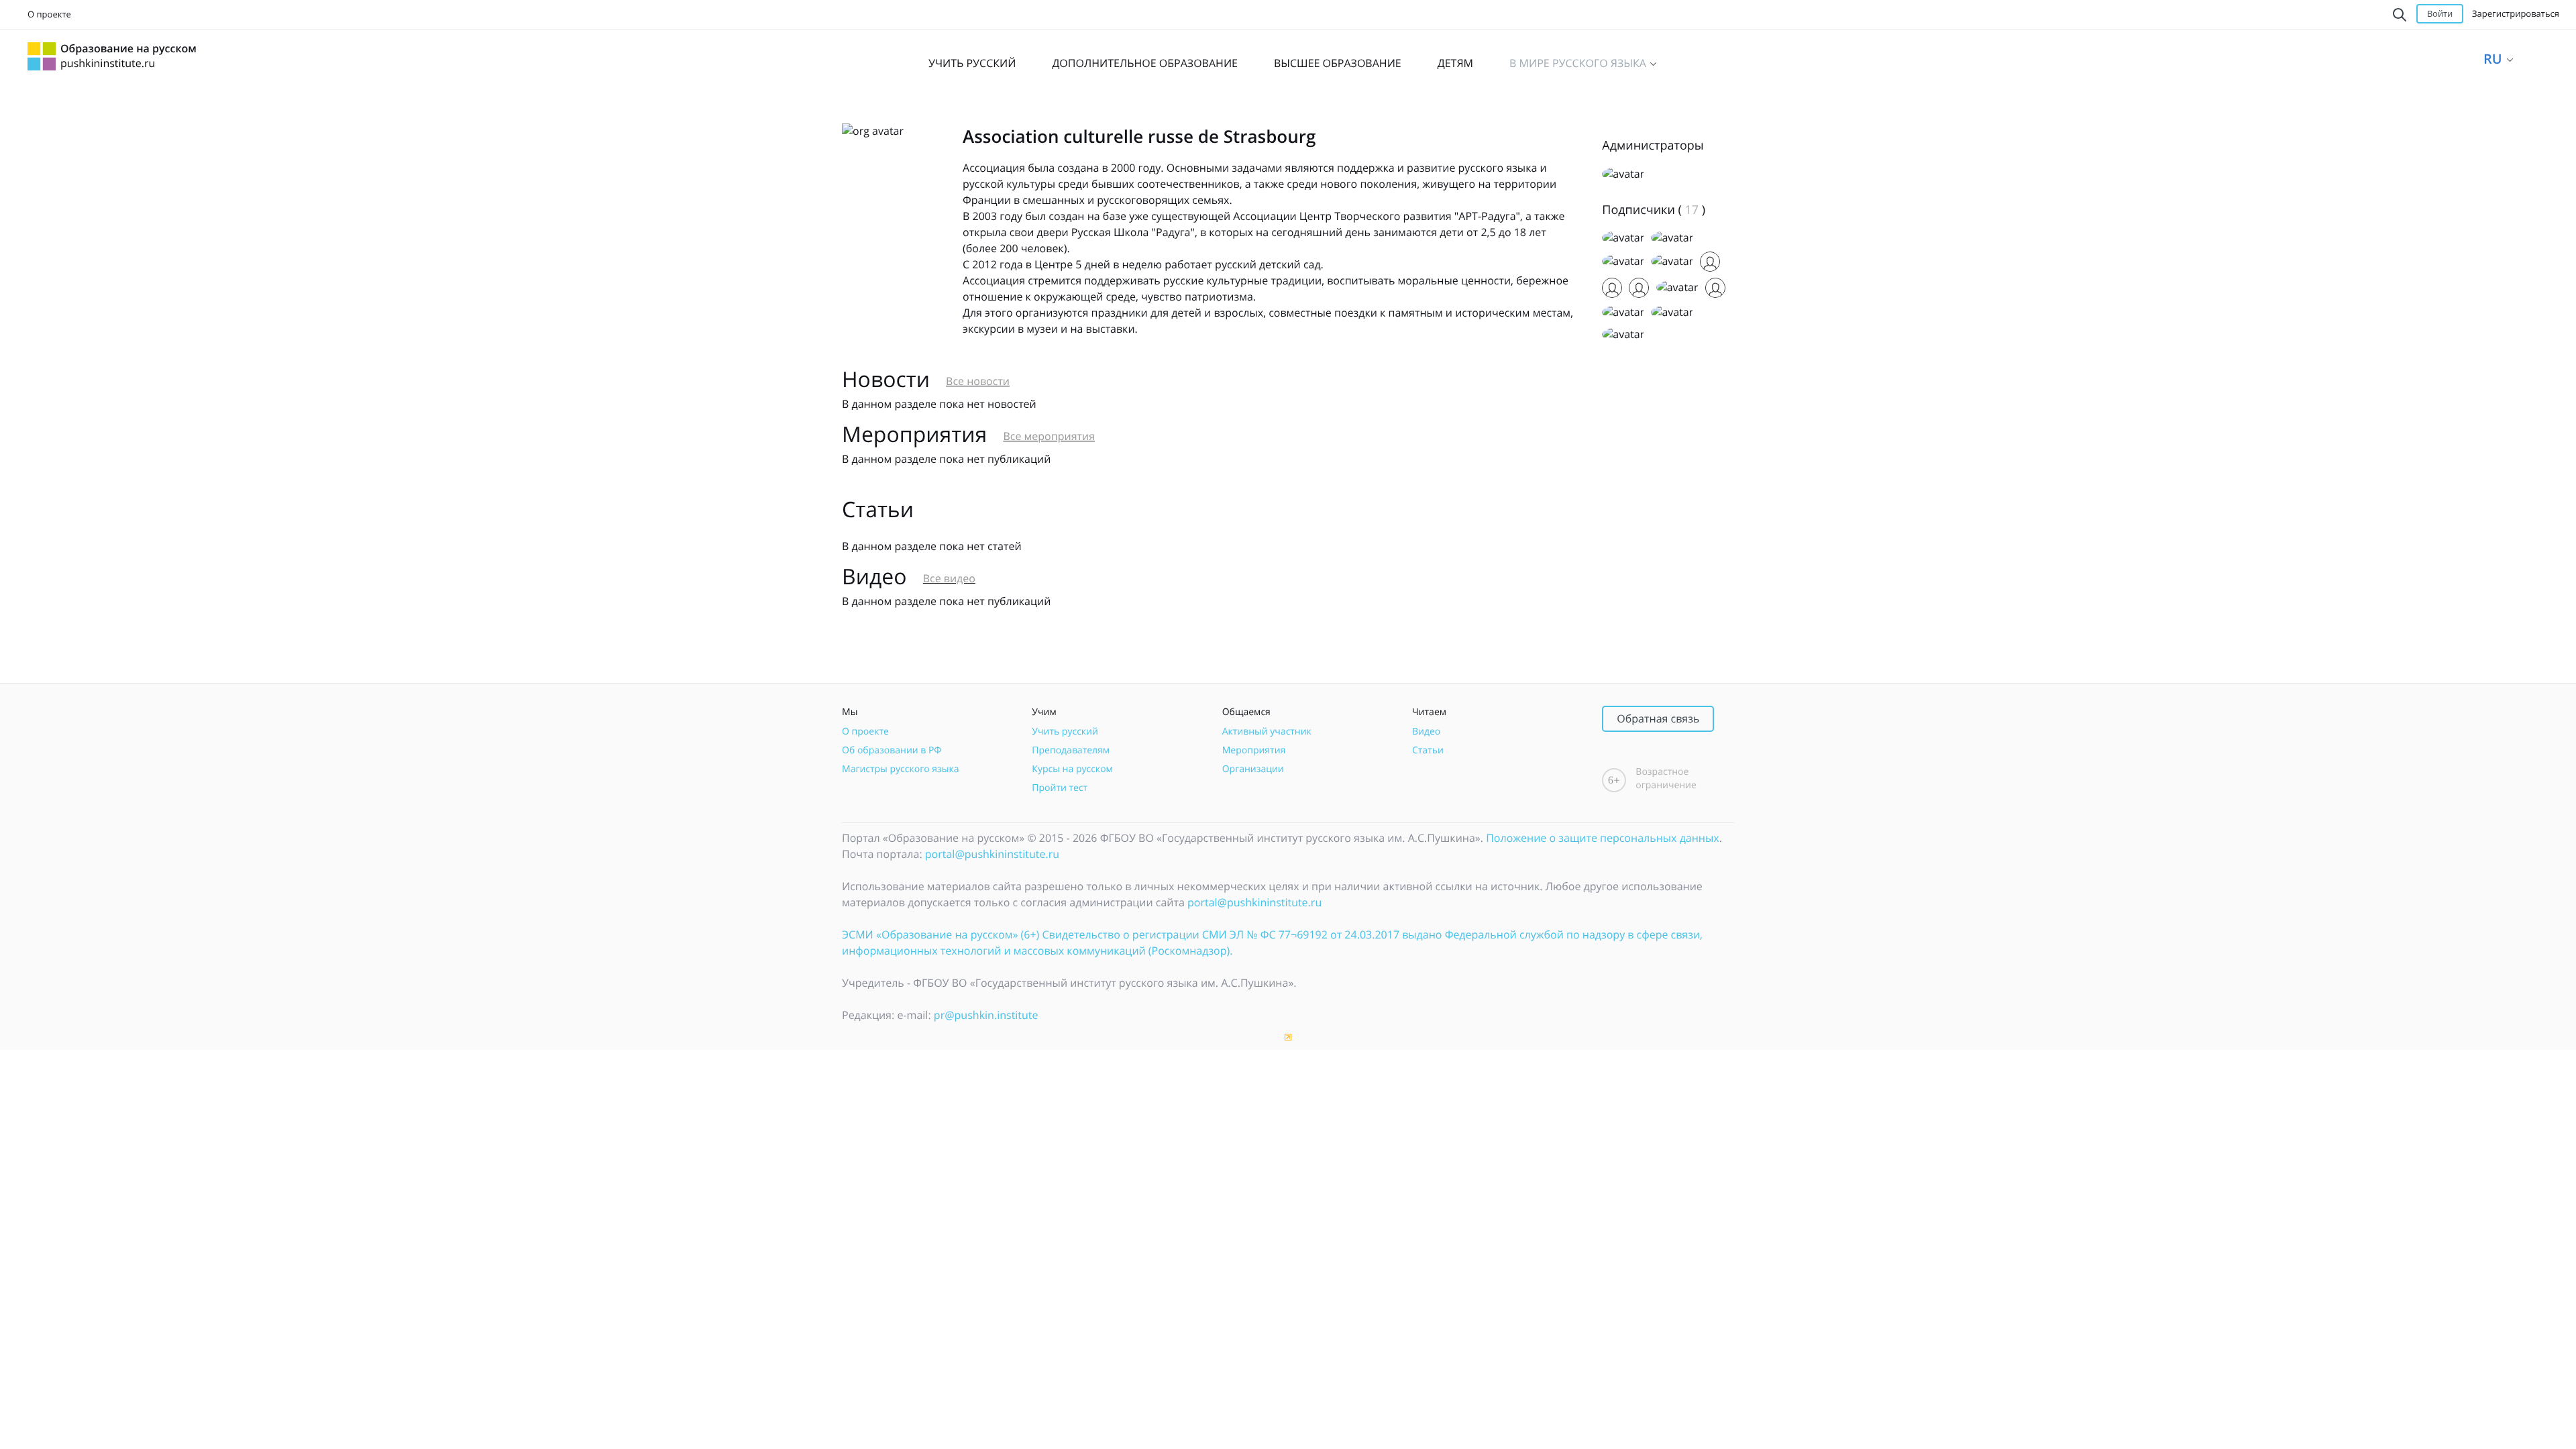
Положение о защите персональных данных (1603, 838)
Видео (1426, 732)
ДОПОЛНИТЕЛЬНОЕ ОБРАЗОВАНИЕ (1145, 63)
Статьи (1428, 750)
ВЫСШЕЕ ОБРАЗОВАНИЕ (1338, 63)
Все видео (949, 578)
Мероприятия (1254, 750)
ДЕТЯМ (1455, 63)
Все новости (978, 381)
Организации (1253, 769)
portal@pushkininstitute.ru (992, 854)
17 (1692, 210)
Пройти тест (1060, 788)
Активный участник (1267, 732)
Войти (2440, 13)
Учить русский (1065, 732)
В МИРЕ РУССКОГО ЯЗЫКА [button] (1579, 63)
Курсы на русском (1072, 769)
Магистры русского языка (901, 769)
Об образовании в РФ (892, 750)
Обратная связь (1658, 718)
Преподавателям (1071, 750)
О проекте (49, 14)
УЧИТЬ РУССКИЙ (972, 63)
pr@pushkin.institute (986, 1015)
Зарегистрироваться (2516, 13)
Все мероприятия (1049, 436)
